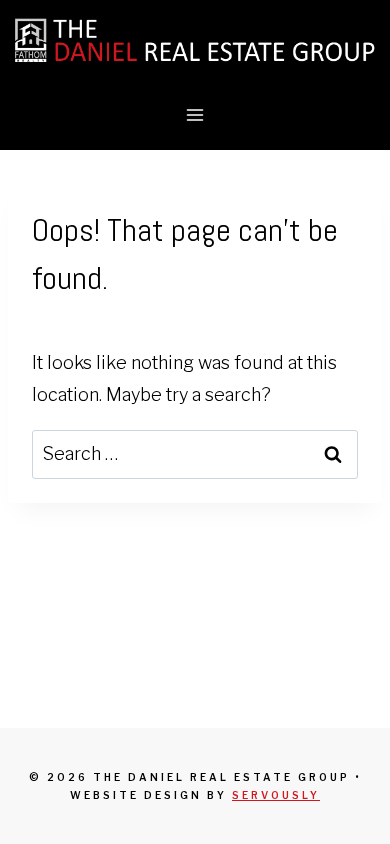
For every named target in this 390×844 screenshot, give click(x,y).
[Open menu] (195, 114)
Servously (276, 795)
